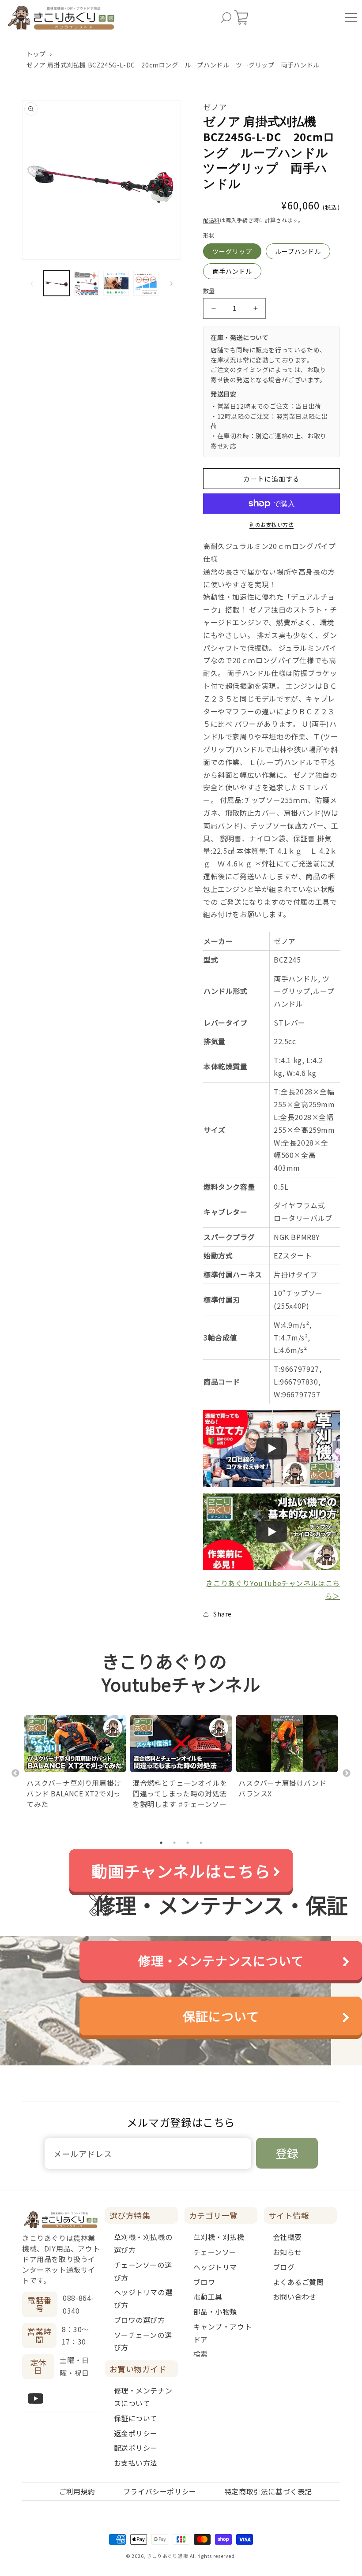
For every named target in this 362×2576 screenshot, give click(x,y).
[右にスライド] (171, 284)
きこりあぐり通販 (168, 2556)
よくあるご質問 (298, 2282)
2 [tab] (174, 1843)
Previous (15, 1773)
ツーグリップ (232, 251)
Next (347, 1773)
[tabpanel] (75, 1763)
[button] (226, 18)
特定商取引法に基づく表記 (268, 2491)
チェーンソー (215, 2252)
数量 (209, 291)
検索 (201, 2354)
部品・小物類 (215, 2311)
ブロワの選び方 (140, 2320)
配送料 (211, 220)
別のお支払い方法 (271, 525)
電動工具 (208, 2296)
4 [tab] (201, 1843)
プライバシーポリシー (160, 2491)
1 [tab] (161, 1843)
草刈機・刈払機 (219, 2237)
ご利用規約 (77, 2491)
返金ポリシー (136, 2433)
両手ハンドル (232, 271)
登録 (287, 2153)
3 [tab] (188, 1843)
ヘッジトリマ (215, 2267)
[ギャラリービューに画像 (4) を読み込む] (146, 284)
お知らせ (287, 2252)
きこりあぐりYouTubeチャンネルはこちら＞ (273, 1589)
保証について (221, 2016)
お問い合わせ (295, 2296)
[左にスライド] (32, 284)
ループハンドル (298, 251)
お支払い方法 (136, 2463)
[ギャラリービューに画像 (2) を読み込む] (87, 284)
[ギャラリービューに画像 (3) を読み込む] (116, 284)
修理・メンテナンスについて (221, 1960)
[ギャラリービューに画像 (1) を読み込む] (57, 284)
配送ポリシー (136, 2448)
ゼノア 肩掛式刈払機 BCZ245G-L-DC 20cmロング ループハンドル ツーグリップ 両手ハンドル (173, 65)
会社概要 (287, 2237)
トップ (36, 54)
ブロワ (204, 2282)
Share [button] (222, 1614)
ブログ (284, 2267)
